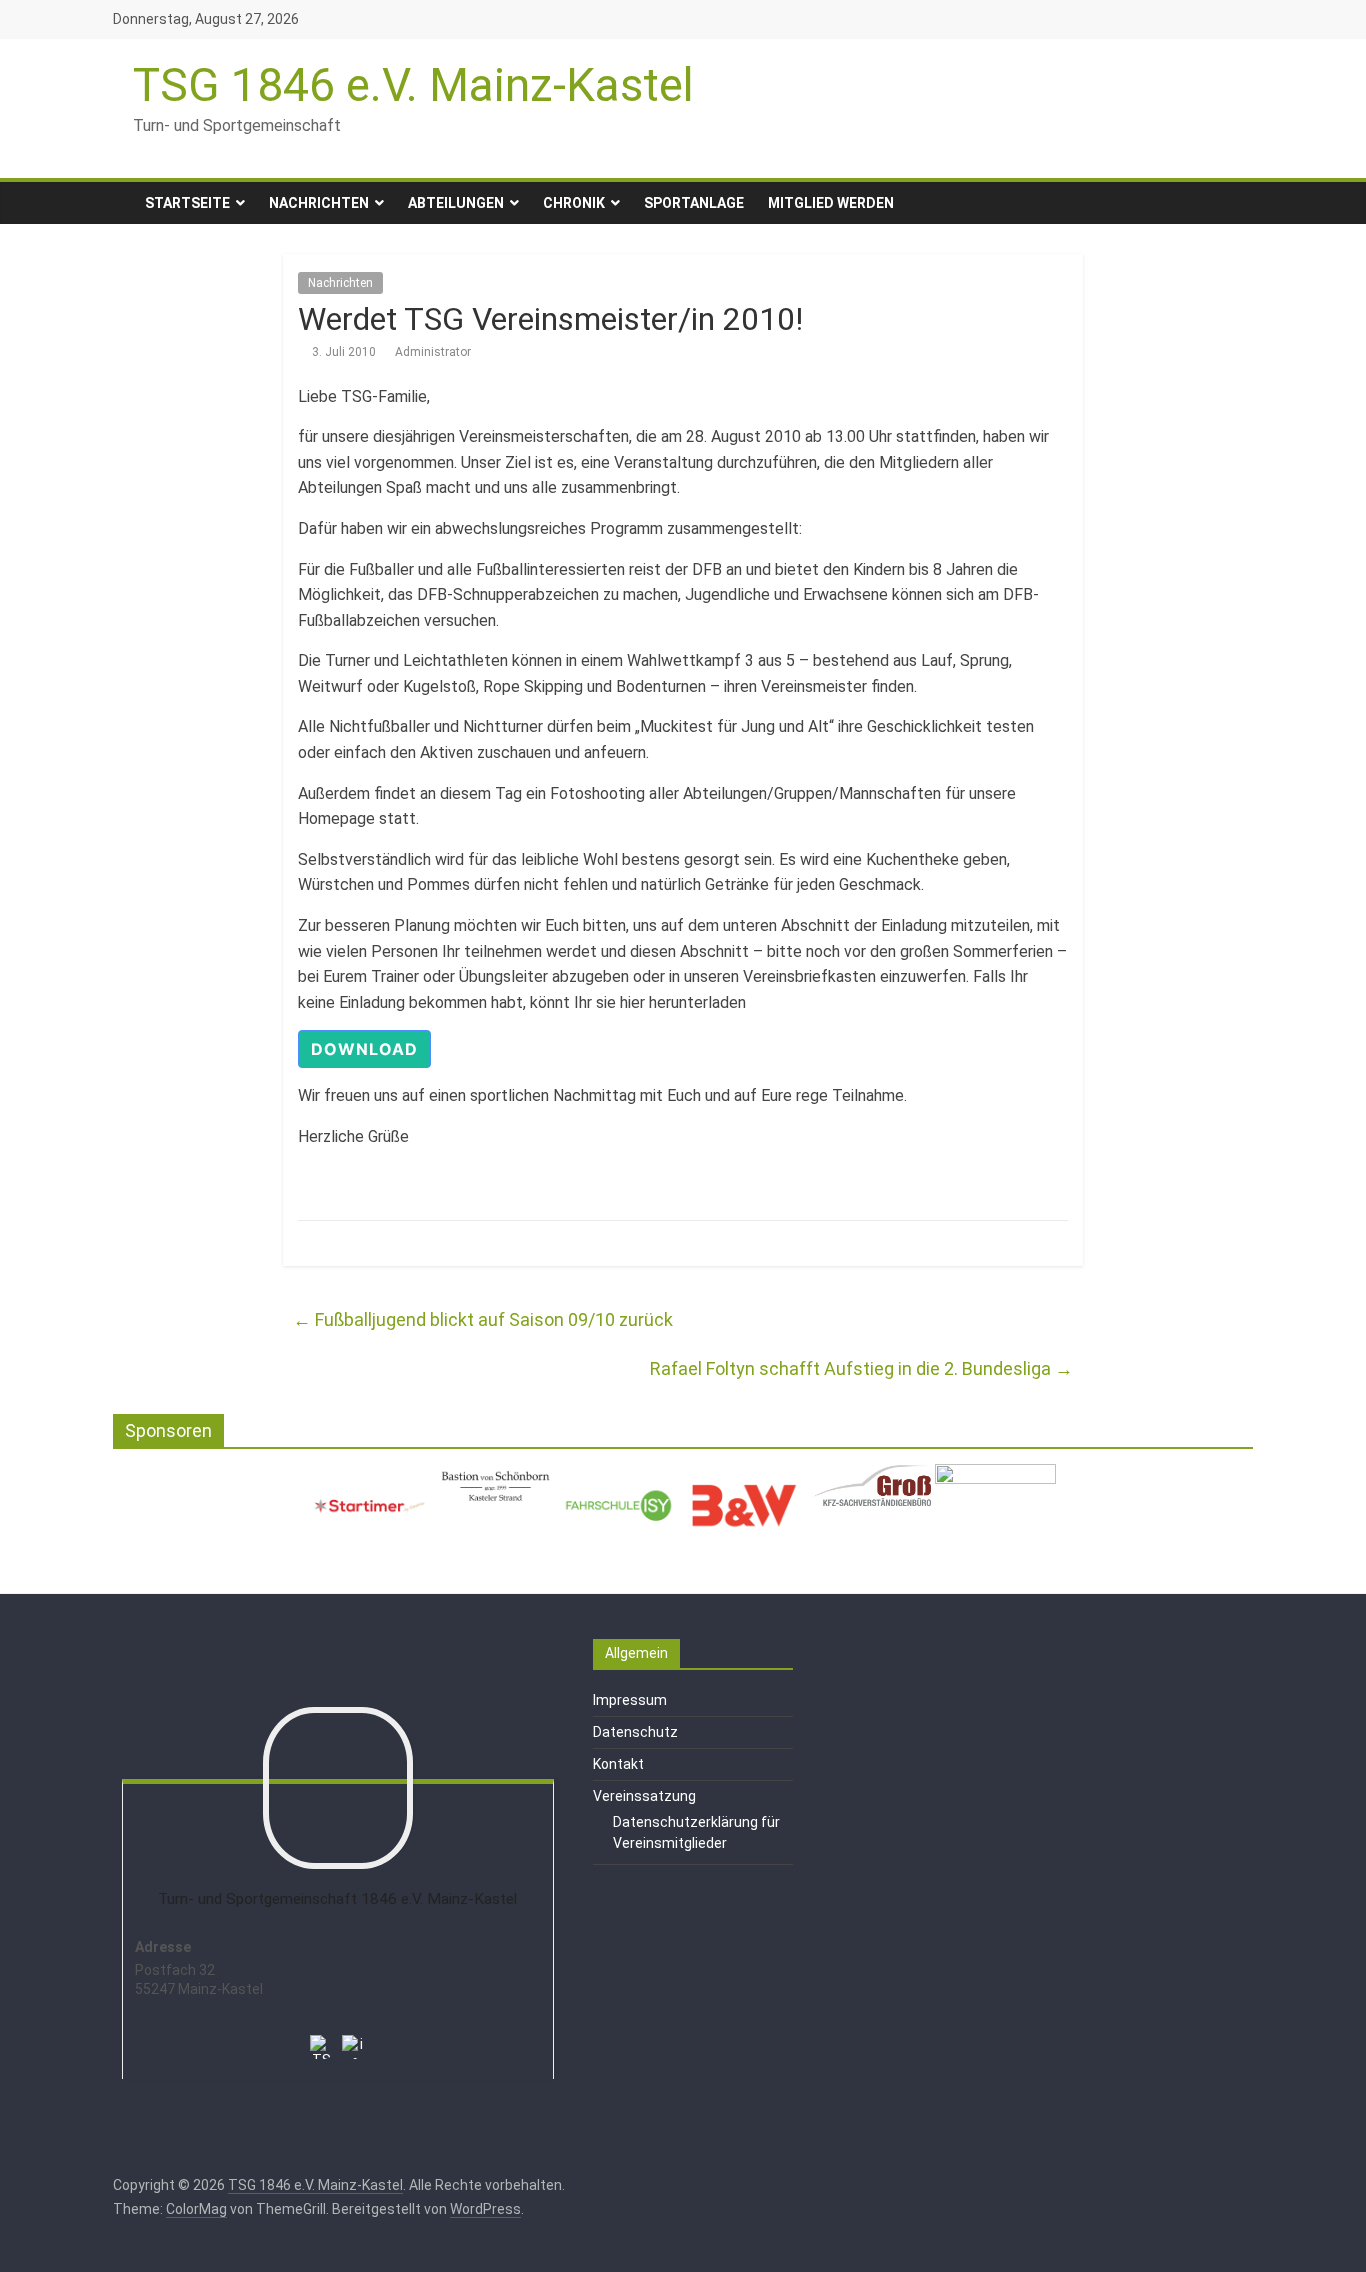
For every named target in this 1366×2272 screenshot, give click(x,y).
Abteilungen (456, 203)
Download (364, 1049)
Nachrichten (319, 203)
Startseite (187, 203)
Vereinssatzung (644, 1796)
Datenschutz (635, 1732)
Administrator (433, 352)
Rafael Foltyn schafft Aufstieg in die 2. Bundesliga (861, 1368)
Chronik (574, 203)
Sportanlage (694, 203)
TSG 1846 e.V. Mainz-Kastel (413, 85)
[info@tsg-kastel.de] (354, 2034)
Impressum (630, 1700)
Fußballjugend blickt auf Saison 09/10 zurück (483, 1319)
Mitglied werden (831, 203)
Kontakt (618, 1764)
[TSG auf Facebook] (322, 2034)
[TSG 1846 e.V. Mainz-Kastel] (123, 203)
